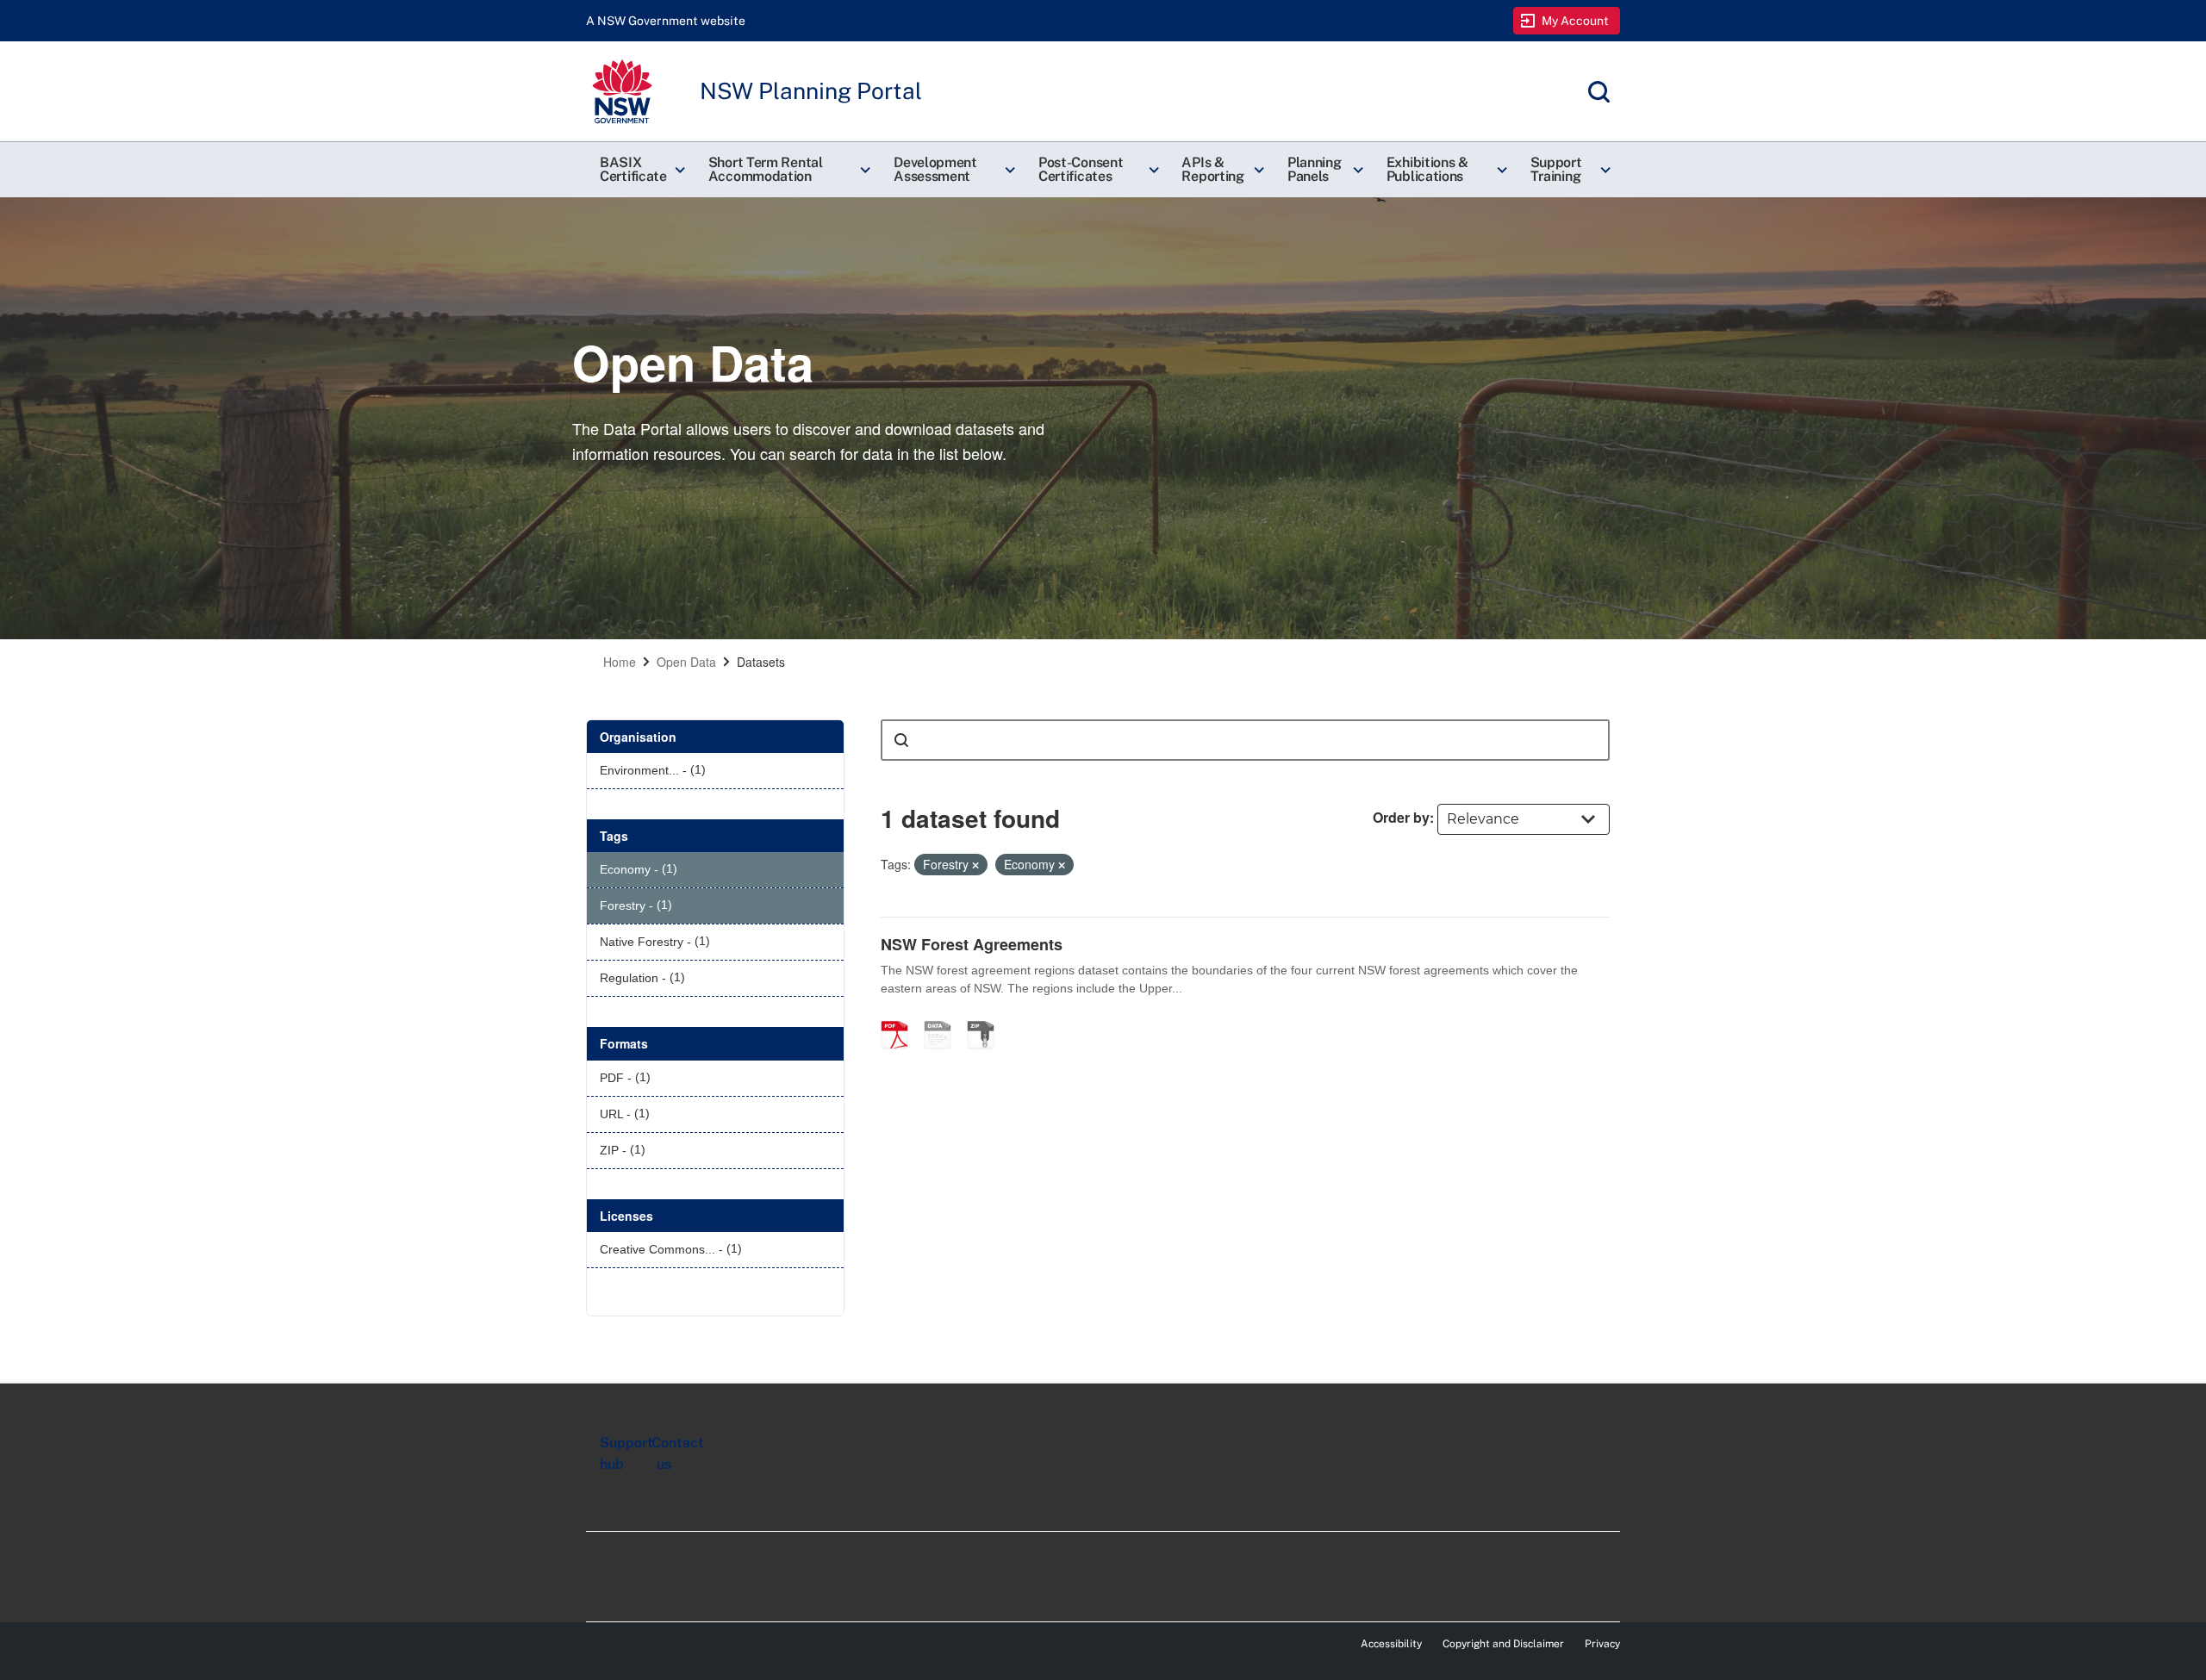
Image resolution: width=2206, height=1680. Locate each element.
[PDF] (900, 1017)
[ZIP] (987, 1017)
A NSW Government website (666, 21)
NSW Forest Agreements (972, 944)
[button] (640, 170)
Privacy (1602, 1644)
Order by (1401, 817)
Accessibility (1391, 1644)
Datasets (761, 662)
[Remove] (975, 865)
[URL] (944, 1017)
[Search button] (901, 740)
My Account (1576, 21)
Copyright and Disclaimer (1503, 1644)
